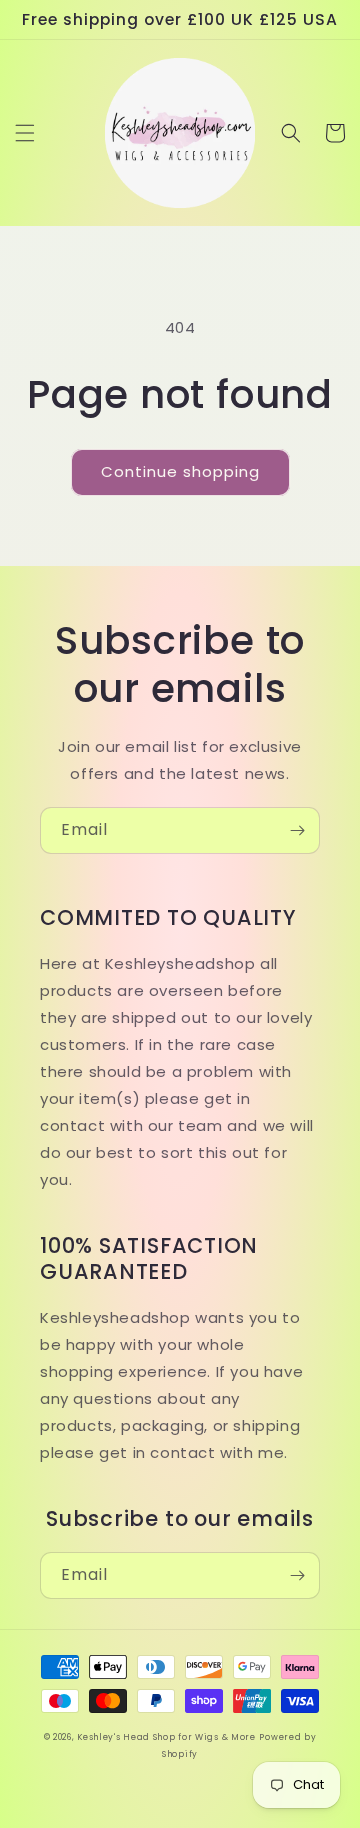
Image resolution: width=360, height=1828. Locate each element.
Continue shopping (180, 471)
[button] (25, 133)
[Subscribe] (297, 830)
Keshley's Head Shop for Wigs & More (166, 1737)
